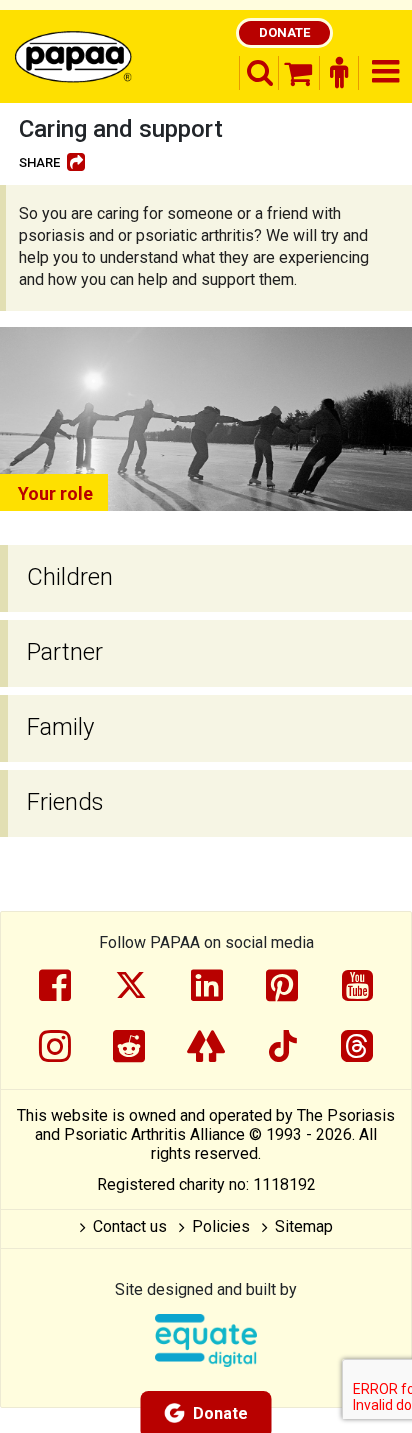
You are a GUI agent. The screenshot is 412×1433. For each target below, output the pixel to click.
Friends (65, 802)
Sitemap (304, 1226)
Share (39, 162)
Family (60, 727)
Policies (221, 1226)
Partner (65, 652)
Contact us (130, 1226)
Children (70, 577)
